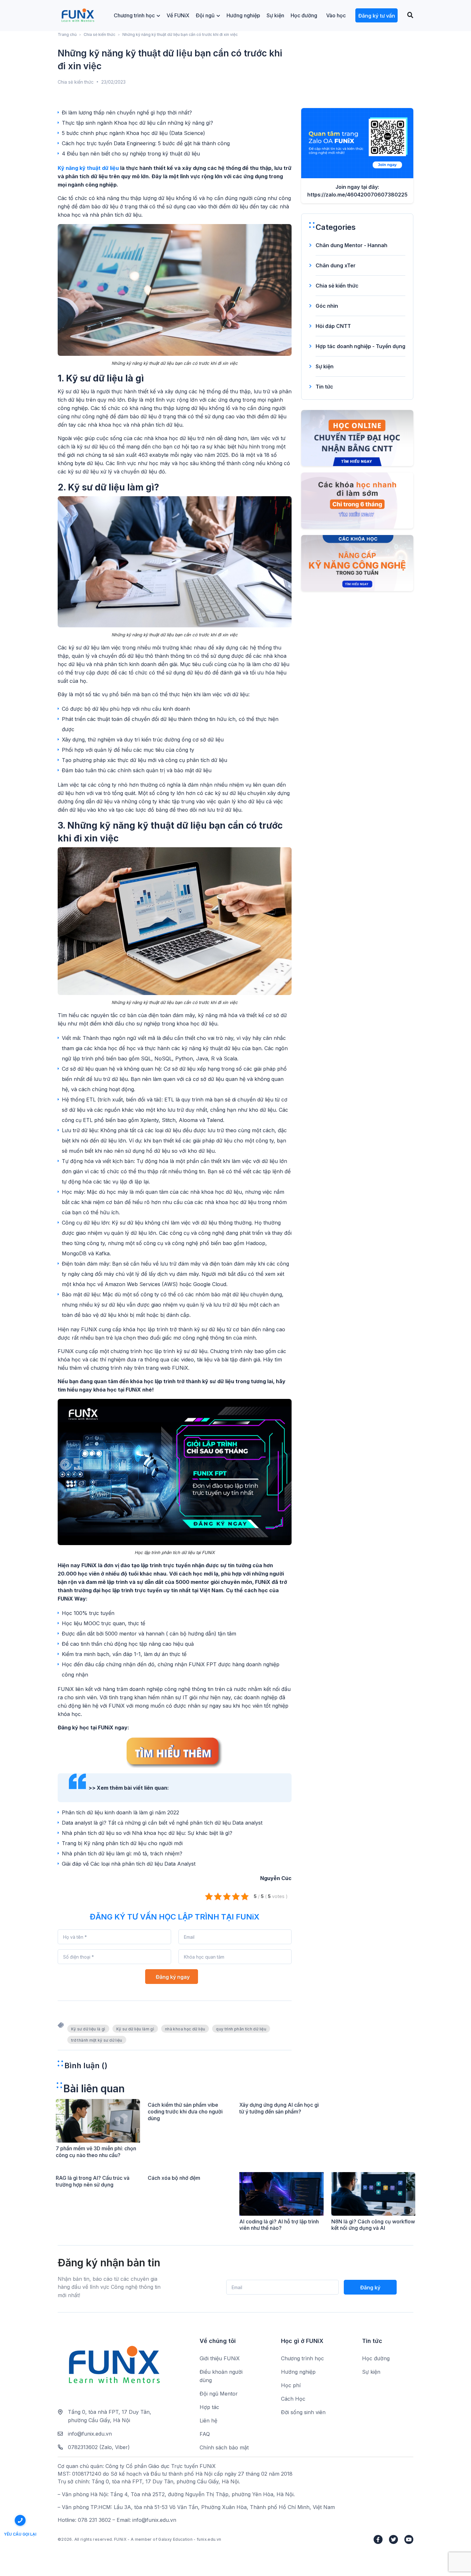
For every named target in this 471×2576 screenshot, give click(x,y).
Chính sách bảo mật (224, 2447)
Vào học (336, 15)
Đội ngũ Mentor (219, 2394)
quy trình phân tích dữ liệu (241, 2029)
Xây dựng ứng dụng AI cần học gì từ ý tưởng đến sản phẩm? (279, 2108)
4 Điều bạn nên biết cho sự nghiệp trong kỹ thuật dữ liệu (131, 154)
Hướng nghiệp (243, 15)
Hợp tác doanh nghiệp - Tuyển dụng (360, 346)
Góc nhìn (327, 306)
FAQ (205, 2434)
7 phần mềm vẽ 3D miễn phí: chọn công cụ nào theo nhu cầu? (96, 2152)
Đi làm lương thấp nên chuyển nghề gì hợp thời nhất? (127, 113)
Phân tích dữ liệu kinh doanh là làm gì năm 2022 (120, 1812)
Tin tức (324, 387)
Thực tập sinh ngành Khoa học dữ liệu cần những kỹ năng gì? (137, 123)
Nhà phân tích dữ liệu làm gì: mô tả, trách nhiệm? (122, 1853)
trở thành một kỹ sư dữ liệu (97, 2040)
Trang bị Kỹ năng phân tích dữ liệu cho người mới (122, 1843)
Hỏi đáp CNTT (333, 326)
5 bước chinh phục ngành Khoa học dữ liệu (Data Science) (133, 133)
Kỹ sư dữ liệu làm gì (135, 2029)
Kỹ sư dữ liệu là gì (88, 2029)
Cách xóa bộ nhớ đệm (174, 2178)
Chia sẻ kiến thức (99, 34)
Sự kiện (275, 15)
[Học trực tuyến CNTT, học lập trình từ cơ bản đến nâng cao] (78, 16)
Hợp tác (209, 2407)
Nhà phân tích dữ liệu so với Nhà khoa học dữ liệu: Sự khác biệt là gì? (147, 1833)
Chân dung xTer (336, 265)
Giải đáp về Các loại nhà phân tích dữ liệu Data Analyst (129, 1864)
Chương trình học (134, 15)
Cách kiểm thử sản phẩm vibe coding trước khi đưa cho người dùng (185, 2112)
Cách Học (293, 2399)
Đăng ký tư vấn (377, 16)
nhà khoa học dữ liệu (185, 2029)
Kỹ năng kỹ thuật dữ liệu (88, 168)
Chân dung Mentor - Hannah (351, 245)
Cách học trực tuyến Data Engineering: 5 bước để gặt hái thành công (146, 143)
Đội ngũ (205, 15)
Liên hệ (208, 2421)
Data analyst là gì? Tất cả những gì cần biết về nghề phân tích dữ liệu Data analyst (162, 1823)
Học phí (291, 2385)
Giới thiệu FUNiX (220, 2358)
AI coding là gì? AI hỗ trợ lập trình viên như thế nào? (279, 2225)
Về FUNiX (178, 15)
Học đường (304, 15)
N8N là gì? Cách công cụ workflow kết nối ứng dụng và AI (373, 2225)
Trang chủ (67, 34)
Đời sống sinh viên (303, 2412)
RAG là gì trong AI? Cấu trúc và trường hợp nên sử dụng (93, 2181)
